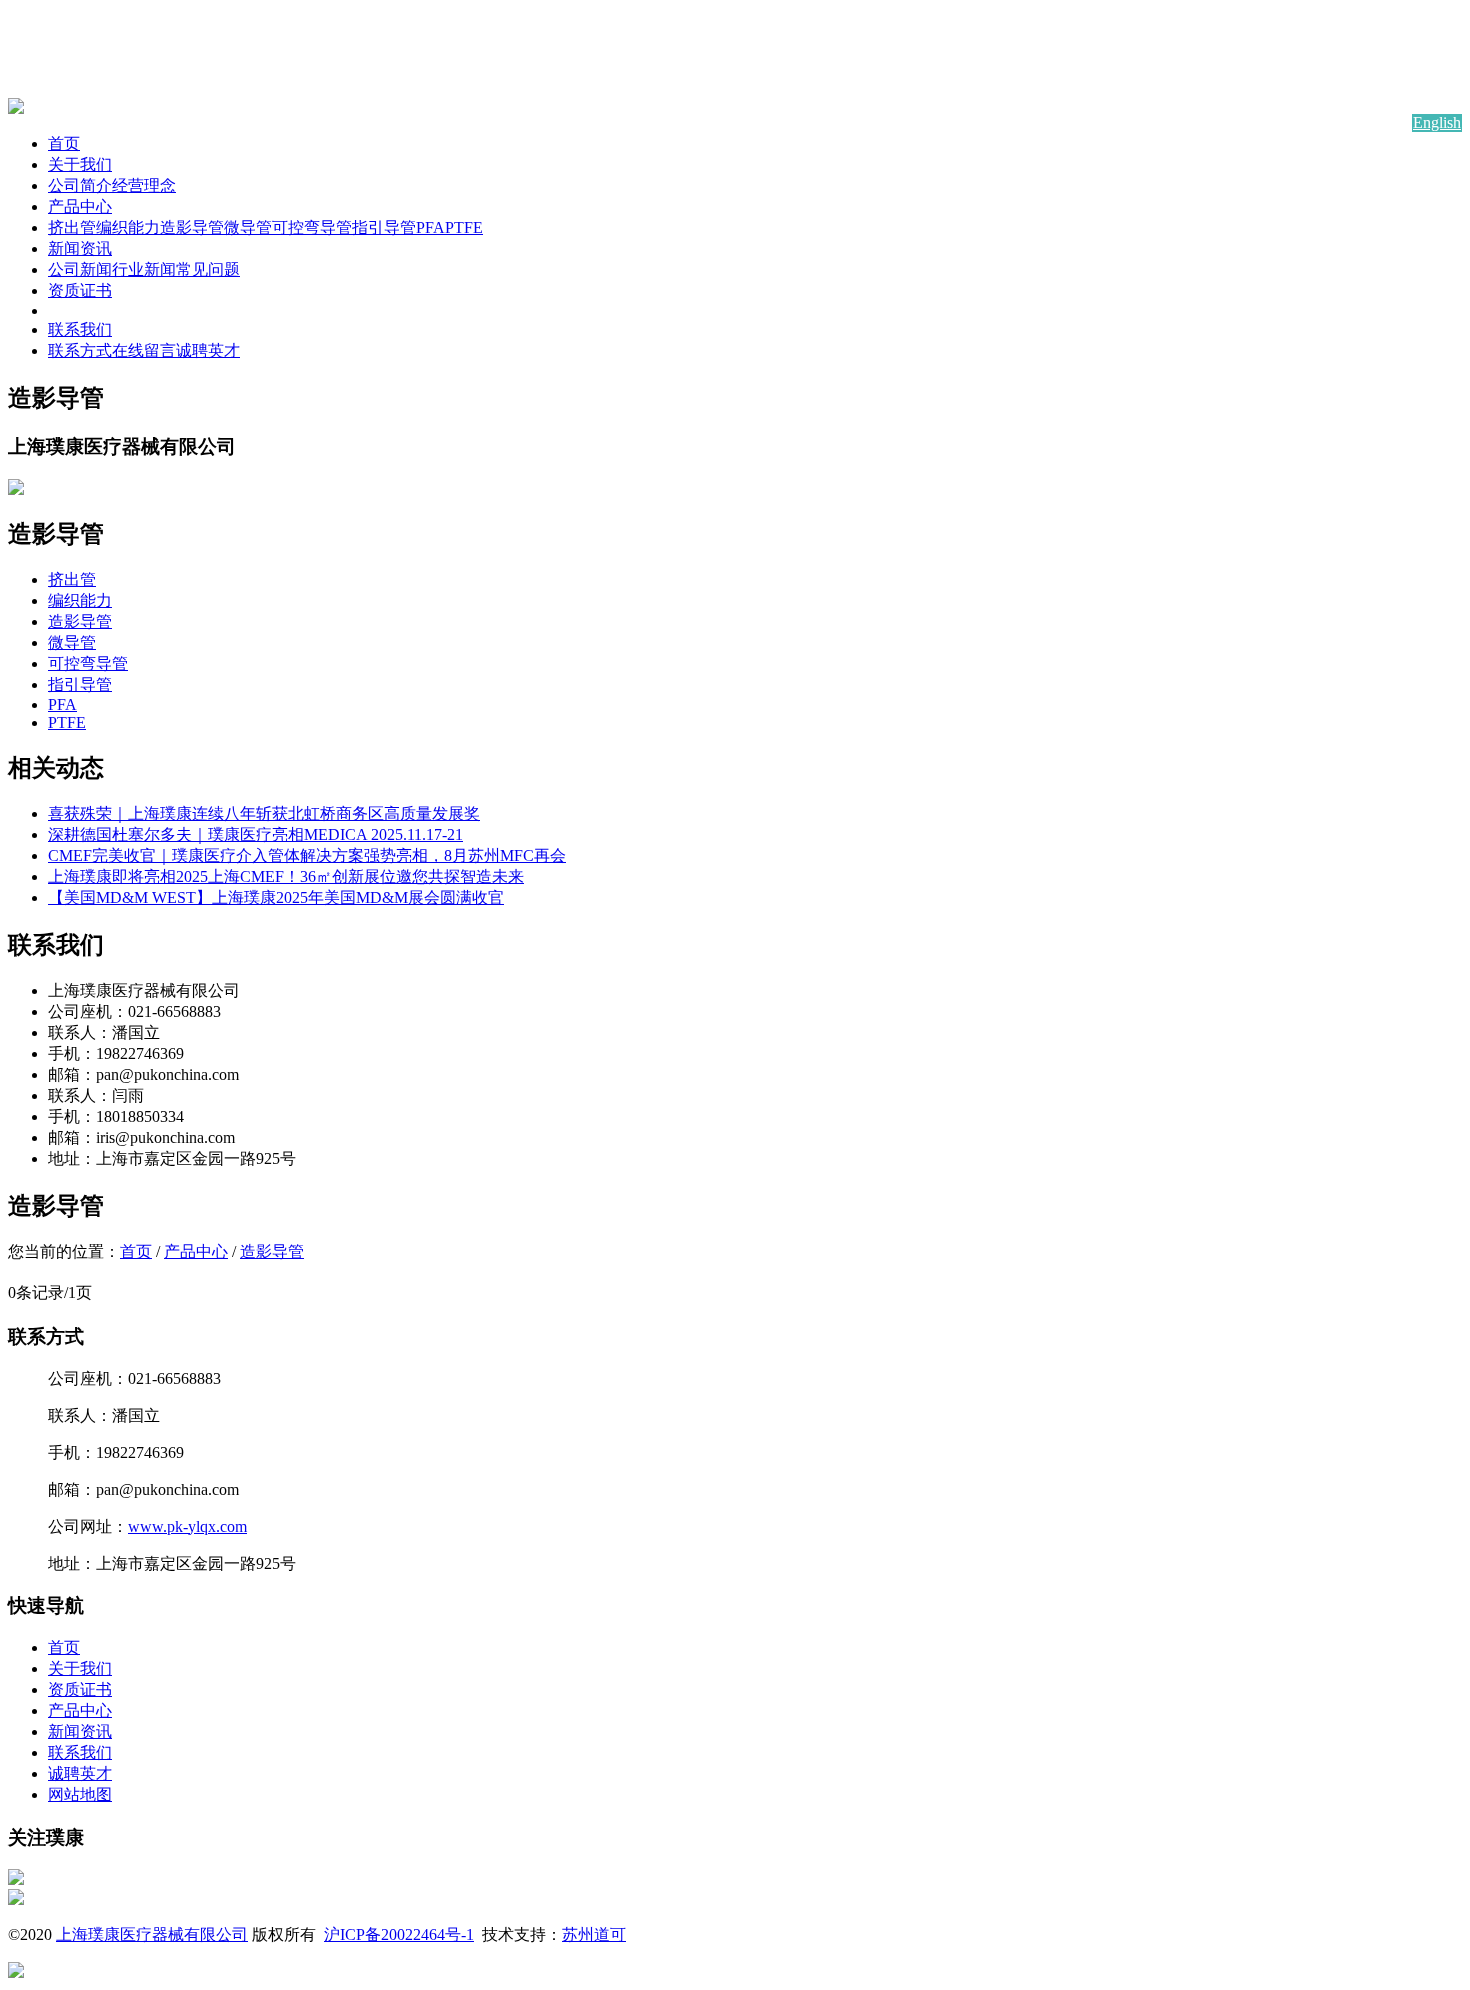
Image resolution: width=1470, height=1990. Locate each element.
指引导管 (384, 227)
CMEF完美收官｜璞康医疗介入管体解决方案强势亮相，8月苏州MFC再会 (307, 855)
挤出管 (72, 227)
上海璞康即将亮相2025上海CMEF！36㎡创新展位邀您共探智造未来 (286, 876)
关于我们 (80, 164)
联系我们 (80, 329)
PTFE (464, 227)
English (1437, 122)
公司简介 (80, 185)
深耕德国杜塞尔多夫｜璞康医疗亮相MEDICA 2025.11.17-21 (255, 834)
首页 (64, 143)
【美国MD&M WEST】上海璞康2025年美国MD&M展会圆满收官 (276, 897)
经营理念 (144, 185)
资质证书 (80, 290)
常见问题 (208, 269)
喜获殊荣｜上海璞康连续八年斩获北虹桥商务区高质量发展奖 (264, 813)
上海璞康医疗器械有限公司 (152, 1934)
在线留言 (144, 350)
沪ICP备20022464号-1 (399, 1934)
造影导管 (192, 227)
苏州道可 (594, 1934)
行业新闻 (144, 269)
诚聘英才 (208, 350)
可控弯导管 (312, 227)
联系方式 (80, 350)
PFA (430, 227)
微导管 (248, 227)
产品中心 (80, 206)
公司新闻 (80, 269)
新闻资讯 (80, 248)
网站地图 (80, 1794)
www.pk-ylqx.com (187, 1526)
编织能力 (128, 227)
